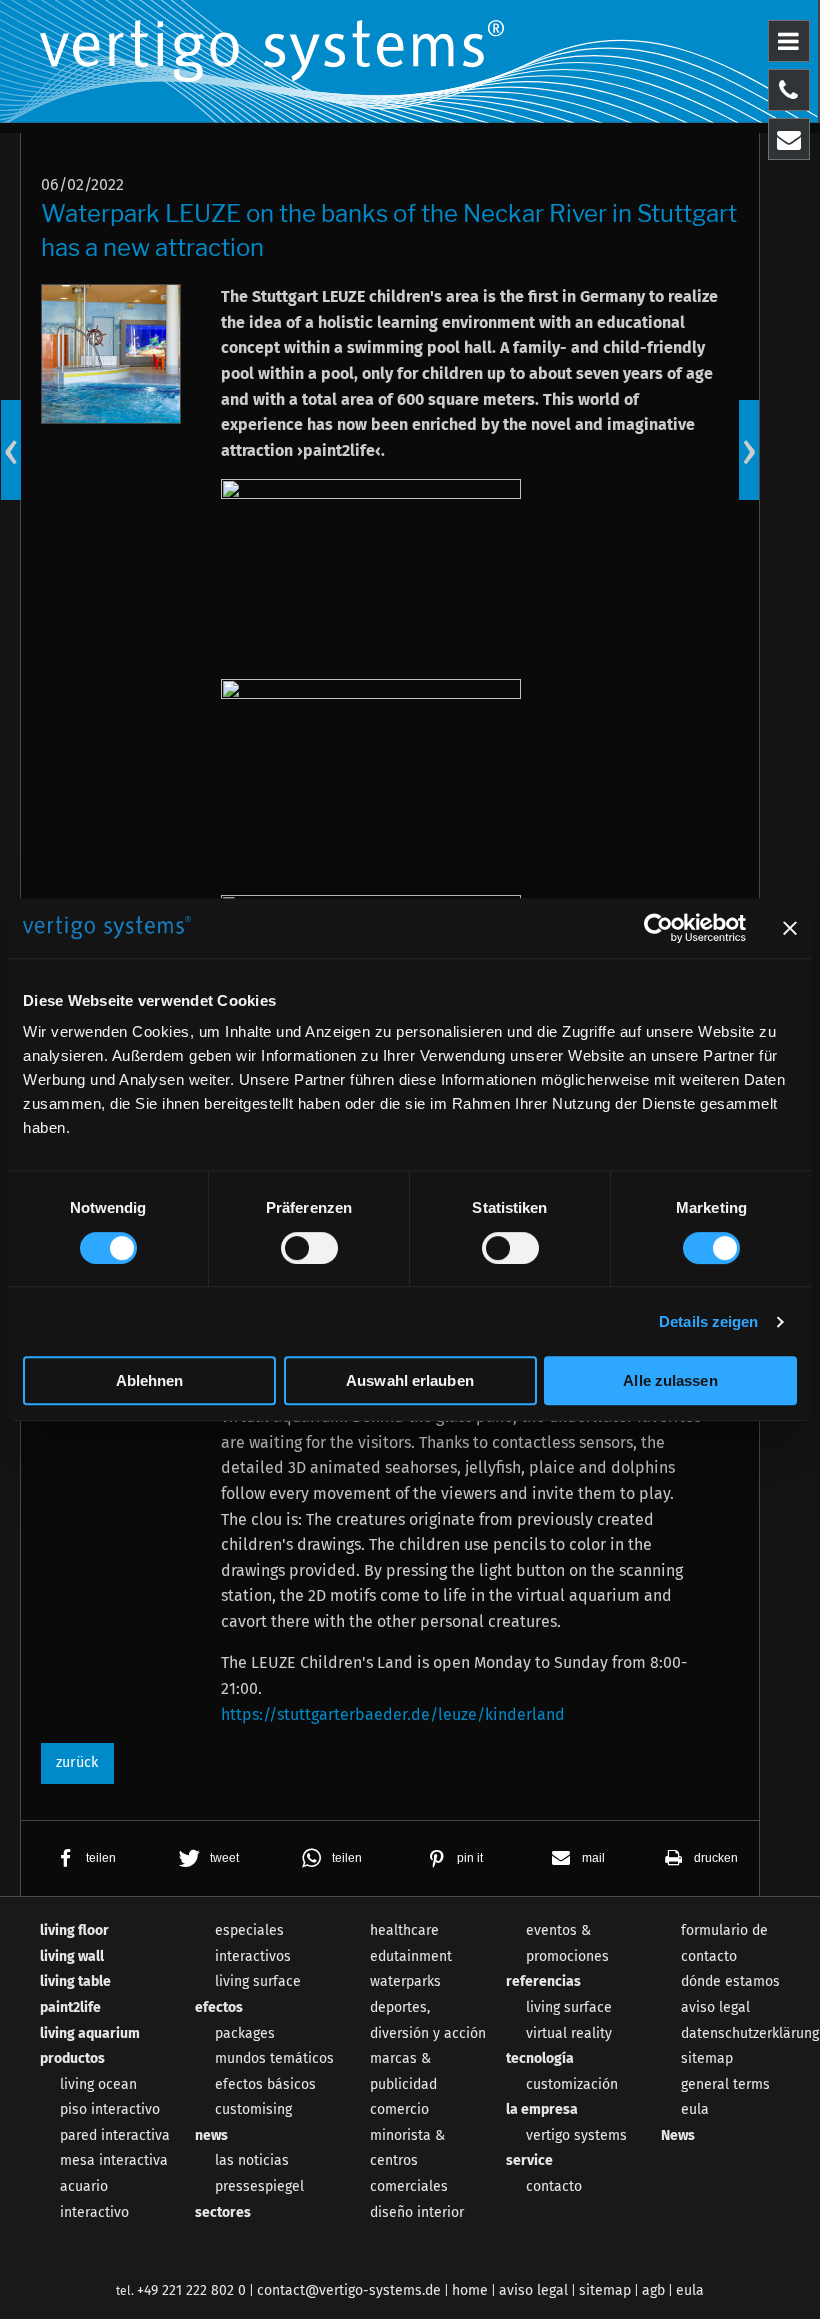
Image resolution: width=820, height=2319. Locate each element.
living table (75, 1981)
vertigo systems (576, 2135)
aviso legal (715, 2007)
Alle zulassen (670, 1380)
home (470, 2290)
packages (245, 2033)
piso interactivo (110, 2109)
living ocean (98, 2084)
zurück (77, 1762)
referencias (543, 1981)
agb (653, 2290)
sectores (223, 2212)
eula (695, 2109)
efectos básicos (265, 2084)
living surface (258, 1981)
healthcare (404, 1930)
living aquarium (90, 2033)
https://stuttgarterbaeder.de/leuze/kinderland (393, 1714)
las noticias (252, 2160)
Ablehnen (150, 1380)
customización (572, 2084)
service (529, 2160)
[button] (82, 1858)
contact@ (349, 2290)
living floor (74, 1930)
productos (72, 2058)
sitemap (707, 2058)
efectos (219, 2007)
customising (253, 2109)
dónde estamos (730, 1981)
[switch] (309, 1248)
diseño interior (417, 2212)
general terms (725, 2084)
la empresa (542, 2109)
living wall (72, 1956)
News (678, 2135)
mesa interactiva (114, 2160)
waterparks (405, 1981)
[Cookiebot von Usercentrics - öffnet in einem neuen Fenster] (658, 928)
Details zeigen (708, 1321)
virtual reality (569, 2033)
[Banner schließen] (790, 928)
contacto (554, 2186)
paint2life (70, 2007)
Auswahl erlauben (410, 1380)
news (211, 2135)
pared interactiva (115, 2135)
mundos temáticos (274, 2058)
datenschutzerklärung (750, 2033)
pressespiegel (259, 2186)
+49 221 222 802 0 (191, 2290)
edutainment (411, 1956)
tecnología (540, 2058)
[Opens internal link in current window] (371, 578)
